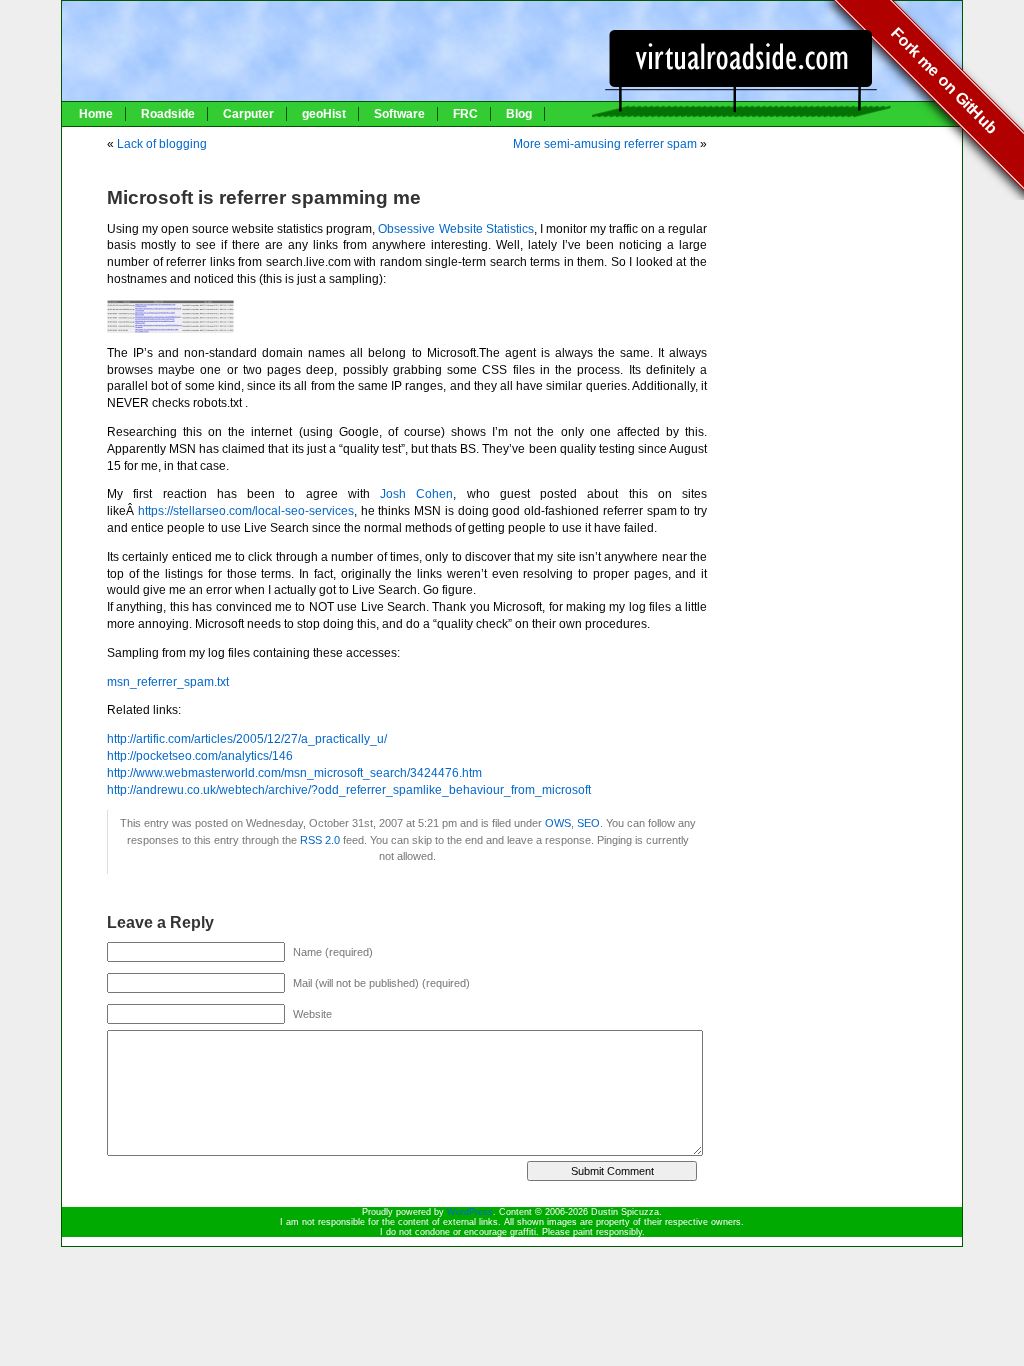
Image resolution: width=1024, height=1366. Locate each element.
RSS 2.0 (320, 840)
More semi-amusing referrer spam (605, 144)
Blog (519, 114)
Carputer (248, 114)
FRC (465, 114)
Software (399, 114)
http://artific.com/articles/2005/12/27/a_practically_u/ (247, 739)
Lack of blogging (162, 144)
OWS (558, 823)
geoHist (324, 114)
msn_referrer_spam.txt (168, 682)
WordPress (470, 1212)
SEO (588, 823)
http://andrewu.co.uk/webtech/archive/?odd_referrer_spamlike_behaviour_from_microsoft (349, 790)
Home (96, 114)
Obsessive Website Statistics (455, 229)
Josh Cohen (416, 494)
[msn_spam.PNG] (171, 329)
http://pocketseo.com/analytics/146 (200, 756)
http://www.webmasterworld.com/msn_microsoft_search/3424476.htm (294, 773)
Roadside (168, 114)
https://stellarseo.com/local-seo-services (246, 511)
